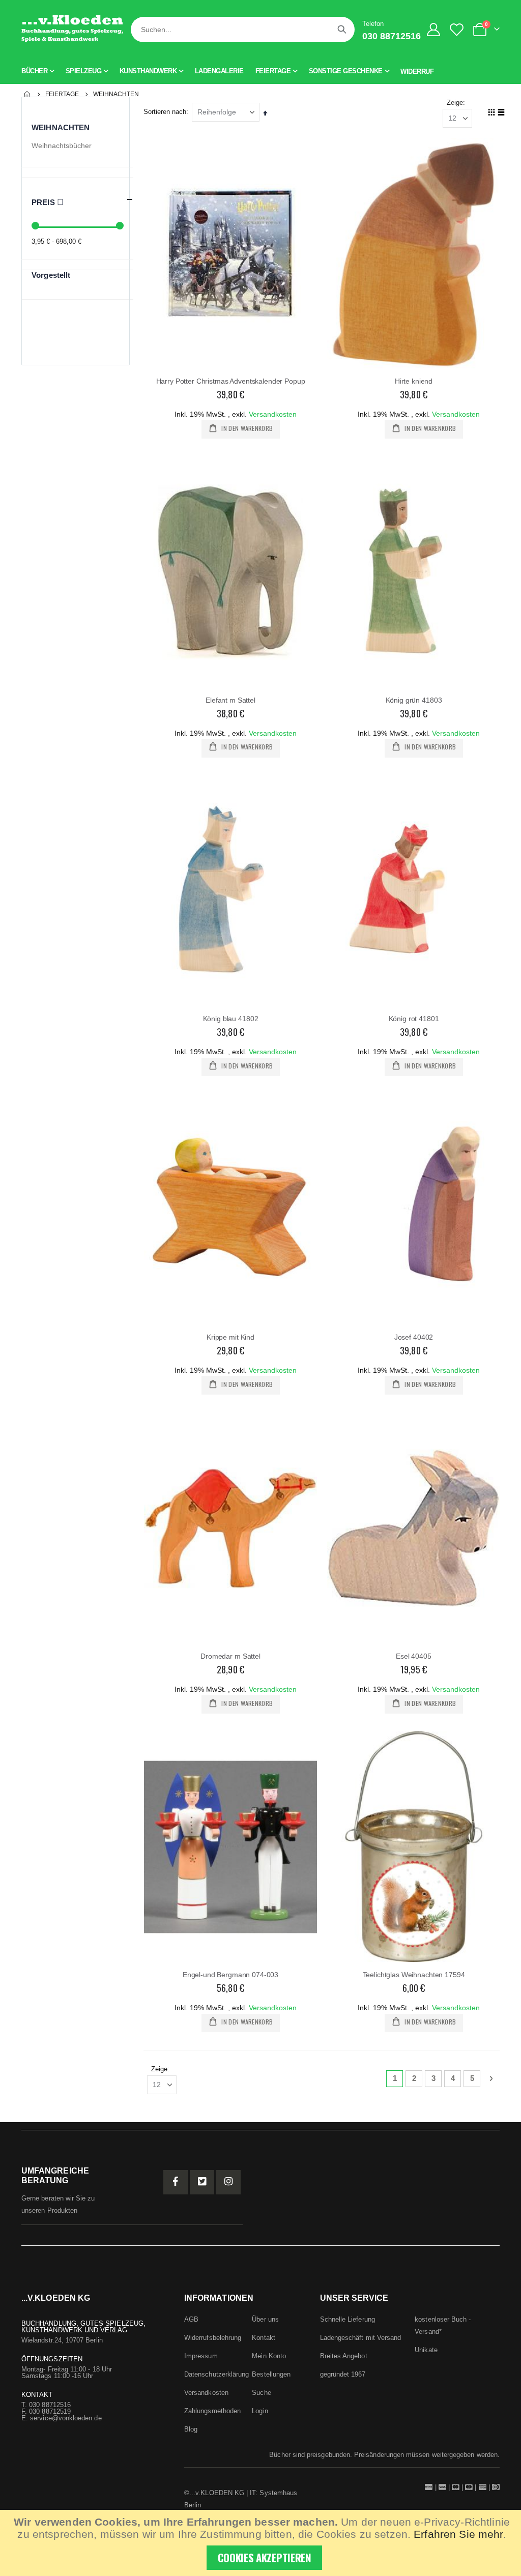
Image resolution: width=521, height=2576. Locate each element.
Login (260, 2411)
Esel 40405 (414, 1656)
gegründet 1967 (343, 2374)
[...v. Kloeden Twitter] (202, 2182)
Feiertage (62, 94)
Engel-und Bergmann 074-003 (230, 1975)
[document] (262, 2543)
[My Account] (434, 30)
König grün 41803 (414, 700)
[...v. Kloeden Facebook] (176, 2182)
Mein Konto (269, 2356)
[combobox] (243, 30)
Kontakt (263, 2338)
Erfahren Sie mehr (458, 2534)
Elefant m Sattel (230, 700)
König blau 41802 (231, 1019)
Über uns (265, 2319)
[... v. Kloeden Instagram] (228, 2182)
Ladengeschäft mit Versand (361, 2338)
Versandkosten (273, 414)
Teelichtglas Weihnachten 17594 (414, 1975)
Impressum (201, 2356)
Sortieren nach (165, 112)
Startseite (27, 94)
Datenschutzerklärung (216, 2374)
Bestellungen (271, 2374)
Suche (261, 2393)
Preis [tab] (44, 202)
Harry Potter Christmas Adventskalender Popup (231, 381)
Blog (191, 2429)
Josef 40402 (414, 1337)
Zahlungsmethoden (212, 2411)
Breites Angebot (344, 2356)
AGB (191, 2319)
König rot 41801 (414, 1019)
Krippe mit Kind (230, 1337)
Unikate (426, 2350)
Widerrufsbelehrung (213, 2338)
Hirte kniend (414, 381)
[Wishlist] (459, 30)
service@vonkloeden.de (66, 2418)
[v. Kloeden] (72, 30)
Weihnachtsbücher (62, 146)
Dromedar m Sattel (230, 1656)
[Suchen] (342, 30)
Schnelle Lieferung (348, 2319)
